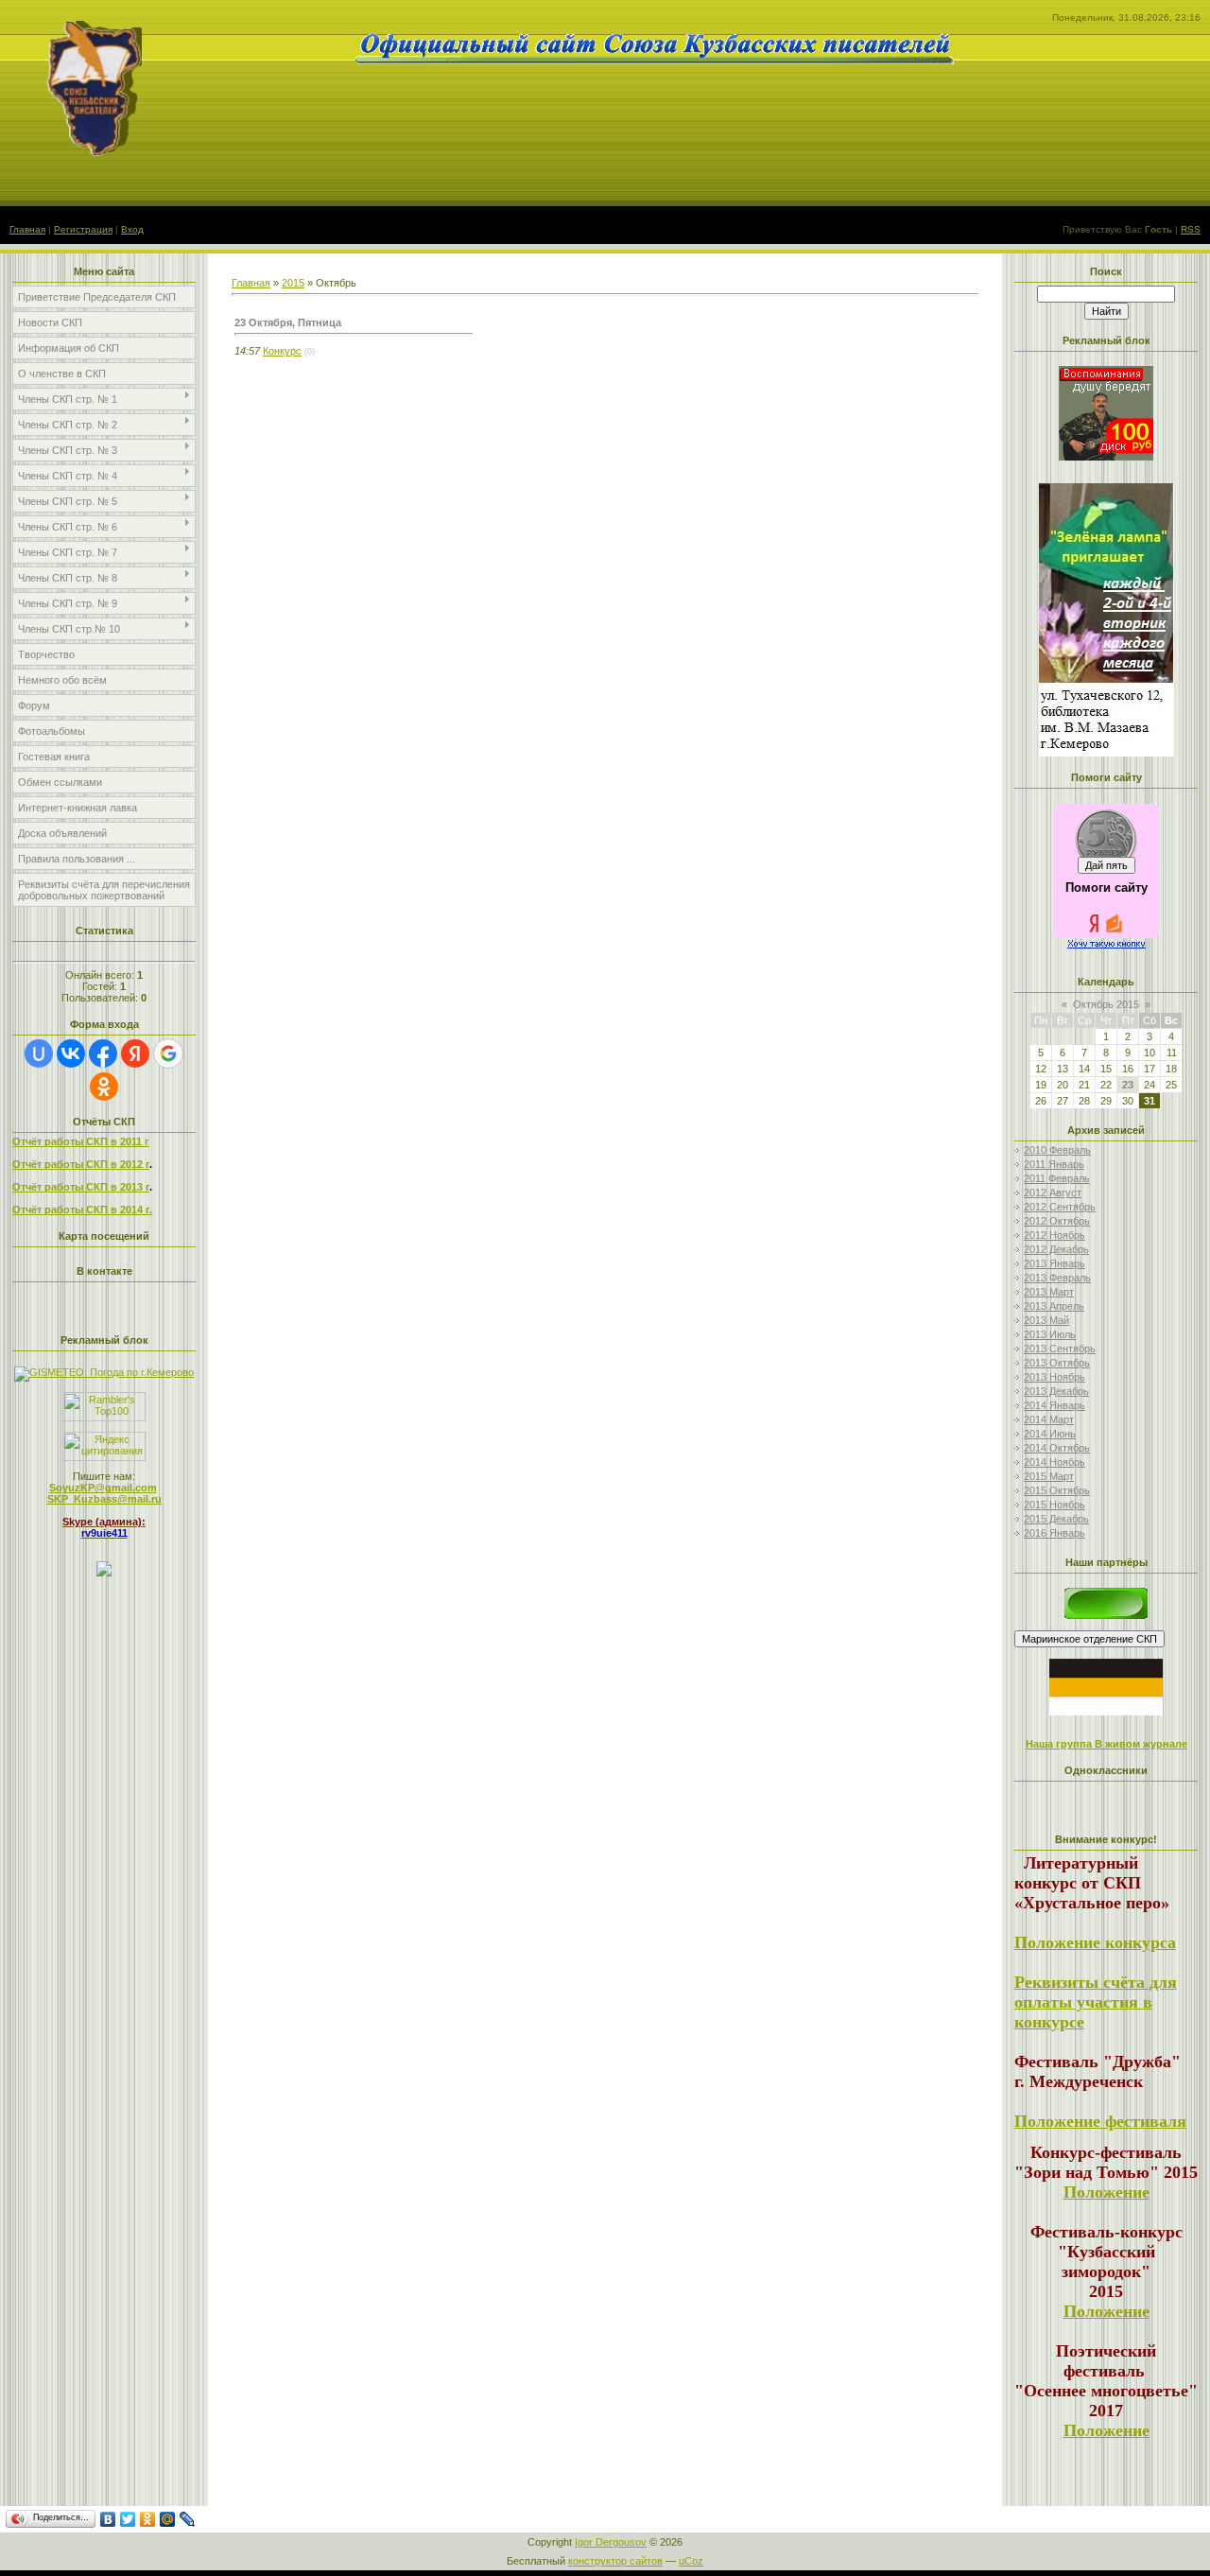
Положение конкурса (1095, 1942)
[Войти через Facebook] (103, 1053)
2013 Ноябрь (1054, 1377)
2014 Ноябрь (1054, 1462)
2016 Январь (1054, 1533)
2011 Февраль (1057, 1178)
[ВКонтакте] (108, 2519)
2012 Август (1053, 1192)
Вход (132, 229)
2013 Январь (1054, 1263)
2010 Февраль (1057, 1150)
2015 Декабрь (1056, 1519)
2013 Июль (1050, 1334)
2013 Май (1046, 1320)
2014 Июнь (1050, 1434)
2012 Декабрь (1056, 1249)
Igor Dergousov (611, 2542)
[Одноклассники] (148, 2519)
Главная (27, 229)
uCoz (691, 2561)
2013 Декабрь (1056, 1391)
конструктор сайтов (615, 2561)
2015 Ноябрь (1054, 1505)
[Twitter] (128, 2519)
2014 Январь (1054, 1405)
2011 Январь (1054, 1164)
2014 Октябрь (1057, 1448)
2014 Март (1049, 1419)
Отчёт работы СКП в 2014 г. (82, 1210)
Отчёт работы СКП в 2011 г (81, 1141)
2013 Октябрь (1057, 1363)
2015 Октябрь (1057, 1490)
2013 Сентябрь (1060, 1349)
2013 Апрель (1054, 1306)
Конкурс (282, 351)
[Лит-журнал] (1089, 1638)
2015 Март (1049, 1476)
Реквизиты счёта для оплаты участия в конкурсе (1096, 2002)
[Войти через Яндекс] (135, 1053)
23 (1128, 1085)
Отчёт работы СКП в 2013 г (81, 1187)
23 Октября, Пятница (288, 322)
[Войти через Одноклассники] (104, 1087)
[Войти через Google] (168, 1053)
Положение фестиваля (1100, 2121)
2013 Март (1049, 1292)
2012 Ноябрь (1054, 1235)
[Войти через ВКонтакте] (71, 1053)
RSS (1191, 229)
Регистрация (83, 229)
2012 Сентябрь (1060, 1207)
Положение (1106, 2192)
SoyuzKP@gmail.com (103, 1488)
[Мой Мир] (168, 2519)
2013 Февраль (1057, 1278)
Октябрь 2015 (1106, 1004)
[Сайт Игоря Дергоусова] (1106, 1615)
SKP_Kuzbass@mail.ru (104, 1499)
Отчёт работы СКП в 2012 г (81, 1164)
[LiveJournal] (188, 2519)
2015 (293, 283)
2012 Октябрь (1057, 1221)
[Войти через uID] (39, 1053)
